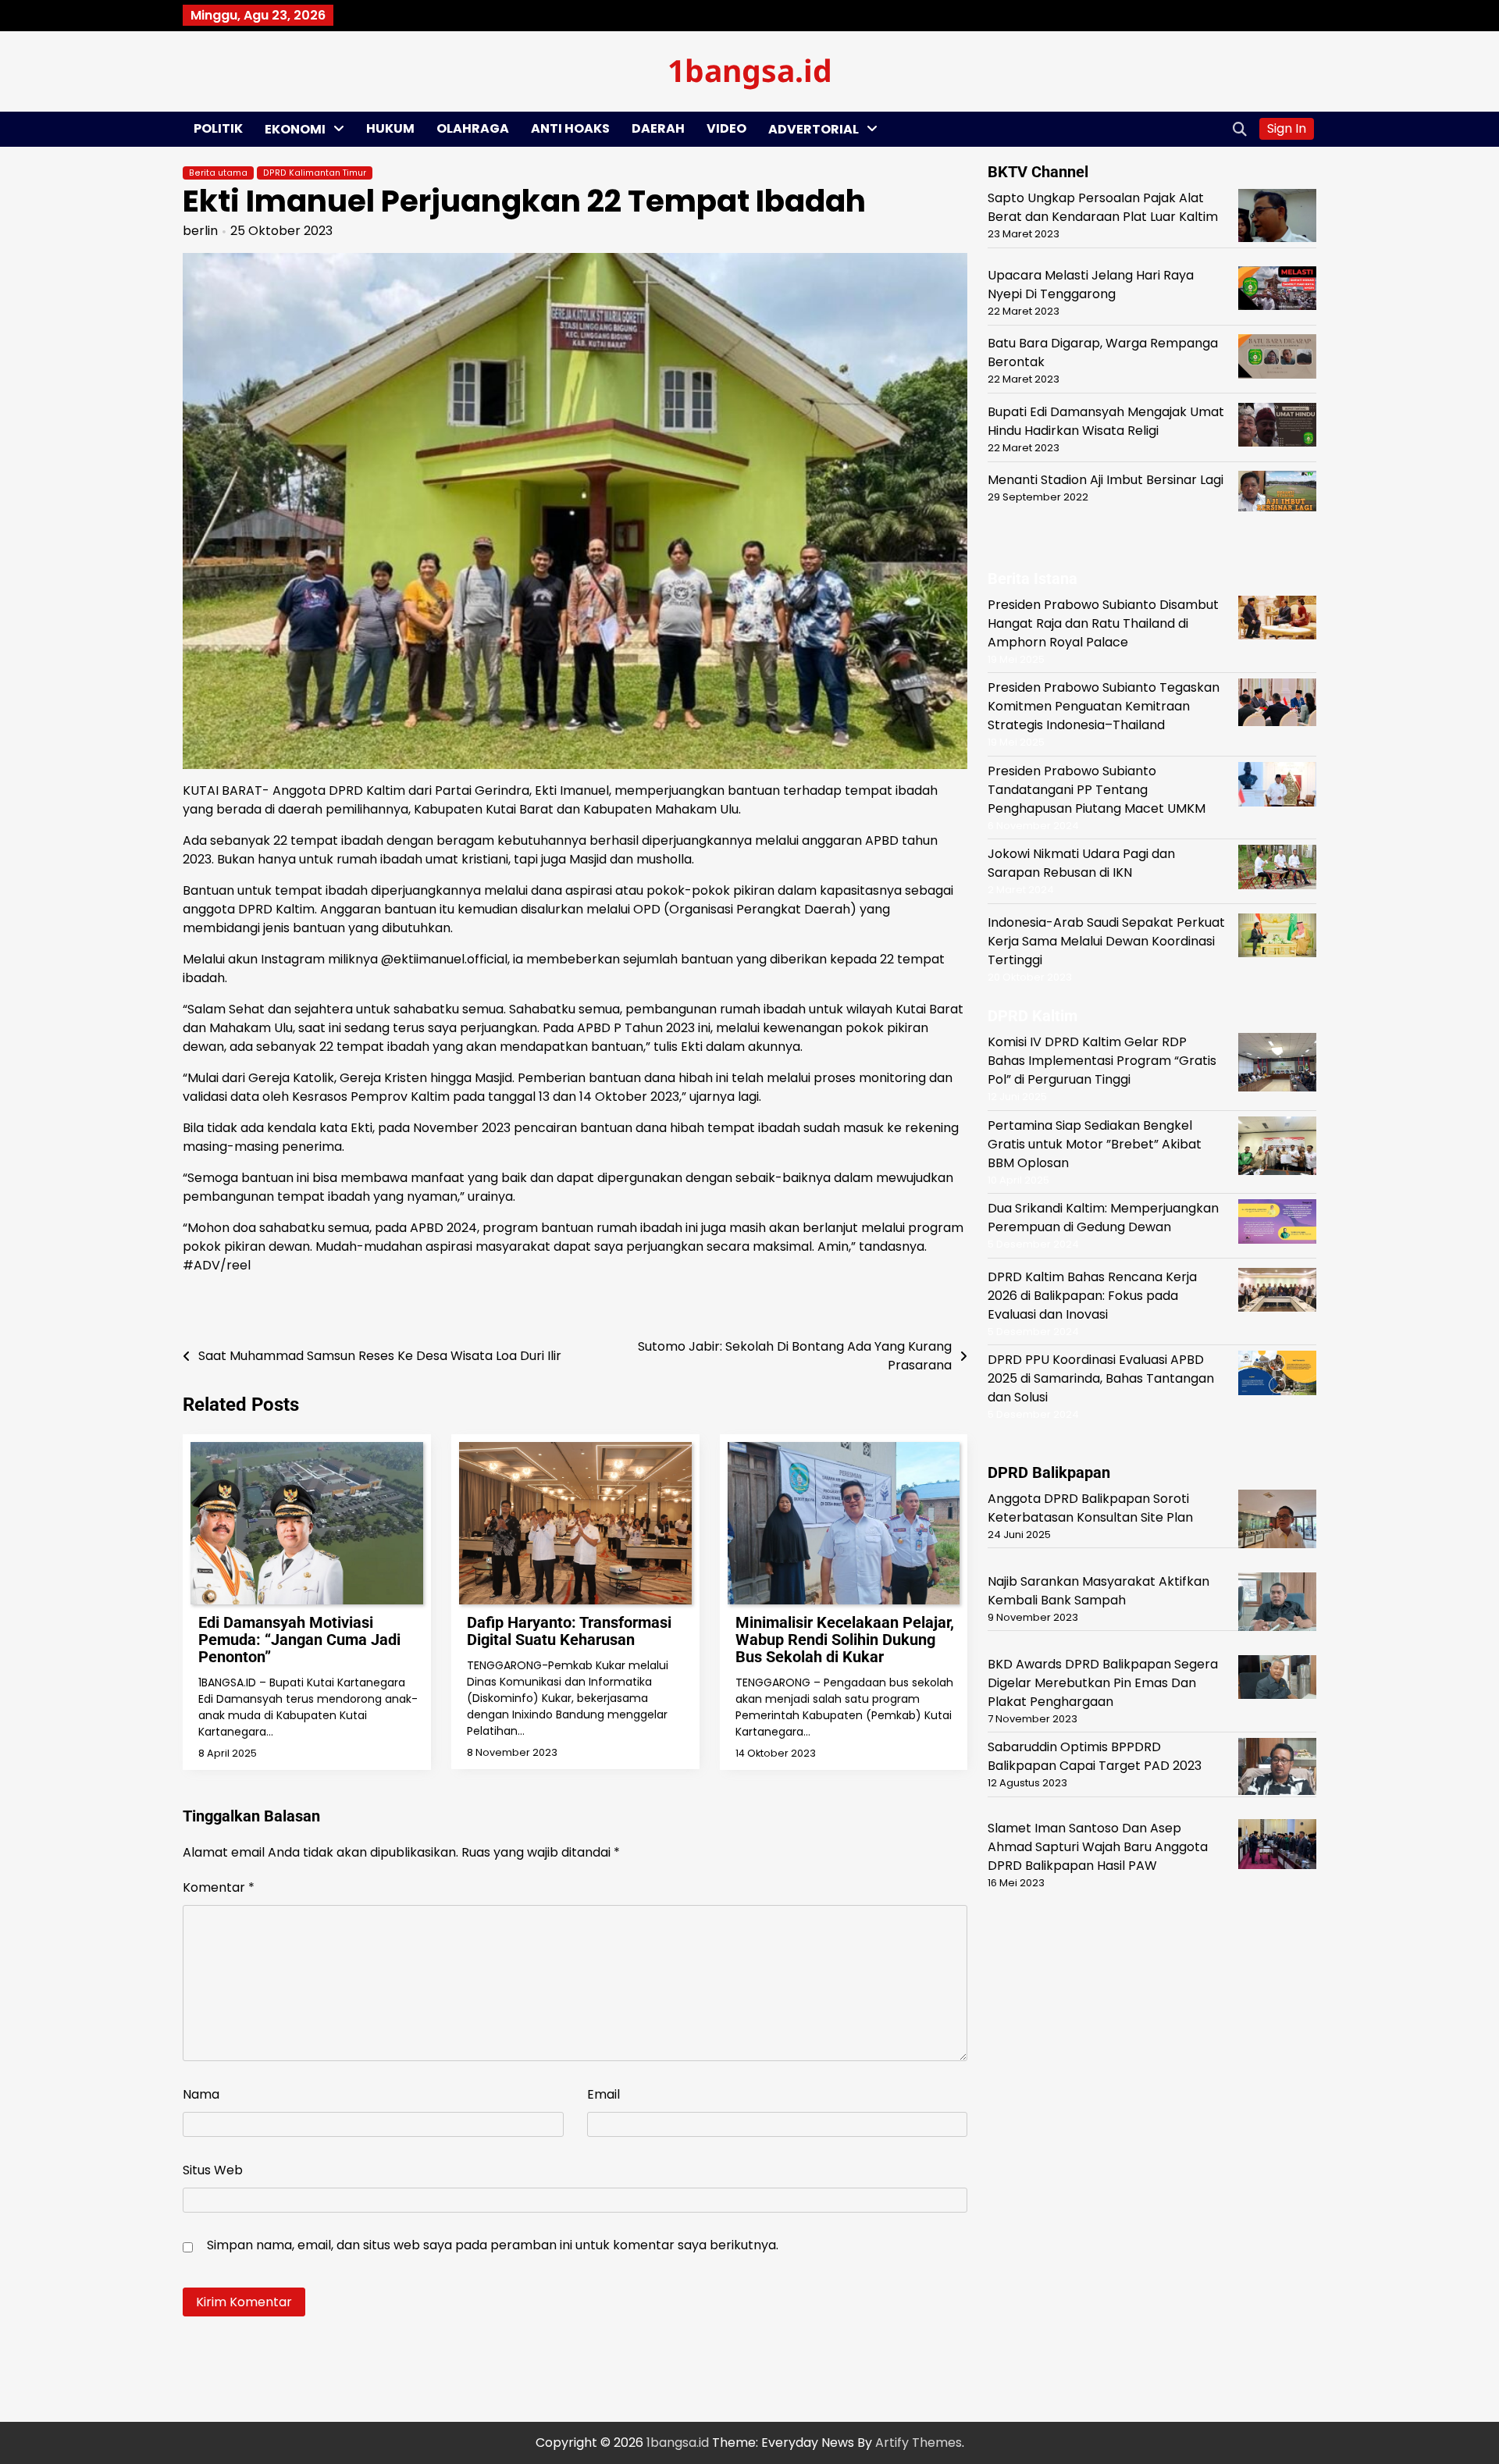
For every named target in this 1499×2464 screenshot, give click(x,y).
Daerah (658, 128)
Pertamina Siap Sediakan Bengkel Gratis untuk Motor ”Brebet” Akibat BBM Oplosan (1095, 1143)
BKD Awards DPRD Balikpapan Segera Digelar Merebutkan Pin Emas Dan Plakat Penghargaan (1103, 1682)
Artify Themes (919, 2443)
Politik (218, 128)
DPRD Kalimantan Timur (315, 173)
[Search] (1240, 129)
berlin (200, 231)
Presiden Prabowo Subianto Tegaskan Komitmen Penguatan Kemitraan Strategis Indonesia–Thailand (1104, 706)
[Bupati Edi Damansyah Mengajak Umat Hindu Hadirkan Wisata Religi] (1277, 427)
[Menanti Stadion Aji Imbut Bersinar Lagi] (1277, 494)
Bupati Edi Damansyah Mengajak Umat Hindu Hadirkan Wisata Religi (1106, 421)
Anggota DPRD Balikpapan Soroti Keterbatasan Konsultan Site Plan (1090, 1507)
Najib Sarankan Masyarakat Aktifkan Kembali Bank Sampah (1098, 1590)
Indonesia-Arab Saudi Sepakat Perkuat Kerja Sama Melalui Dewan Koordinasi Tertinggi (1106, 940)
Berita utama (218, 173)
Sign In (1287, 128)
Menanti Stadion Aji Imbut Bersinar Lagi (1106, 480)
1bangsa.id (750, 70)
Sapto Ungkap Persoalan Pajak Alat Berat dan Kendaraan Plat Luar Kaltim (1103, 207)
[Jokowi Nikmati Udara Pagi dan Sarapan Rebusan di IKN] (1277, 870)
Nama (201, 2094)
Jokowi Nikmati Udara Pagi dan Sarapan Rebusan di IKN (1081, 863)
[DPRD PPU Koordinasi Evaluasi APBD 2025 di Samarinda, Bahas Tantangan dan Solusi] (1277, 1375)
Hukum (390, 128)
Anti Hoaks (570, 128)
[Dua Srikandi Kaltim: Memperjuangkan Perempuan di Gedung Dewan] (1277, 1224)
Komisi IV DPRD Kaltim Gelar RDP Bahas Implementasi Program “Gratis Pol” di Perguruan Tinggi (1102, 1061)
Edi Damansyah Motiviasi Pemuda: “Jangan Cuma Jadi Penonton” (299, 1640)
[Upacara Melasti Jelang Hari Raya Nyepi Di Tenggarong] (1277, 291)
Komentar (219, 1887)
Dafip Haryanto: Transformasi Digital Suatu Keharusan (569, 1631)
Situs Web (213, 2170)
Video (726, 128)
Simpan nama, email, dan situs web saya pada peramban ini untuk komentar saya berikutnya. (493, 2245)
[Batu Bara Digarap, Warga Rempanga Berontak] (1277, 359)
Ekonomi (295, 129)
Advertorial (814, 129)
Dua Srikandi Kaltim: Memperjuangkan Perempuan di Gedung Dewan (1103, 1218)
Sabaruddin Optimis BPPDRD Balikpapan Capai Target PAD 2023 (1095, 1756)
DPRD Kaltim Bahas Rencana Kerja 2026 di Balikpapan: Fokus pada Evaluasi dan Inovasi (1092, 1295)
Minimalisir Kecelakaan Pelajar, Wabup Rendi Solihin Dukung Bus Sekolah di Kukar (845, 1640)
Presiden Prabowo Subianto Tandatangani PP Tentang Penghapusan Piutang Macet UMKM (1097, 789)
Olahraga (473, 128)
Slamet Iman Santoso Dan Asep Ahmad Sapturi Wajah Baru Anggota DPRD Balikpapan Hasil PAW (1098, 1846)
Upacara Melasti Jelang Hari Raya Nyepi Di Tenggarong (1091, 285)
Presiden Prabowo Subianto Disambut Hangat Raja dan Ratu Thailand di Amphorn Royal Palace (1103, 623)
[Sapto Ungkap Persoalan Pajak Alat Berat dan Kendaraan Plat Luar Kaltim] (1277, 218)
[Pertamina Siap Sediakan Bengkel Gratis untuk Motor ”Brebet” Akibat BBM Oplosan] (1277, 1148)
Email (604, 2094)
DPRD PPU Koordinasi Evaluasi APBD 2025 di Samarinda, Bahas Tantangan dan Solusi (1101, 1378)
